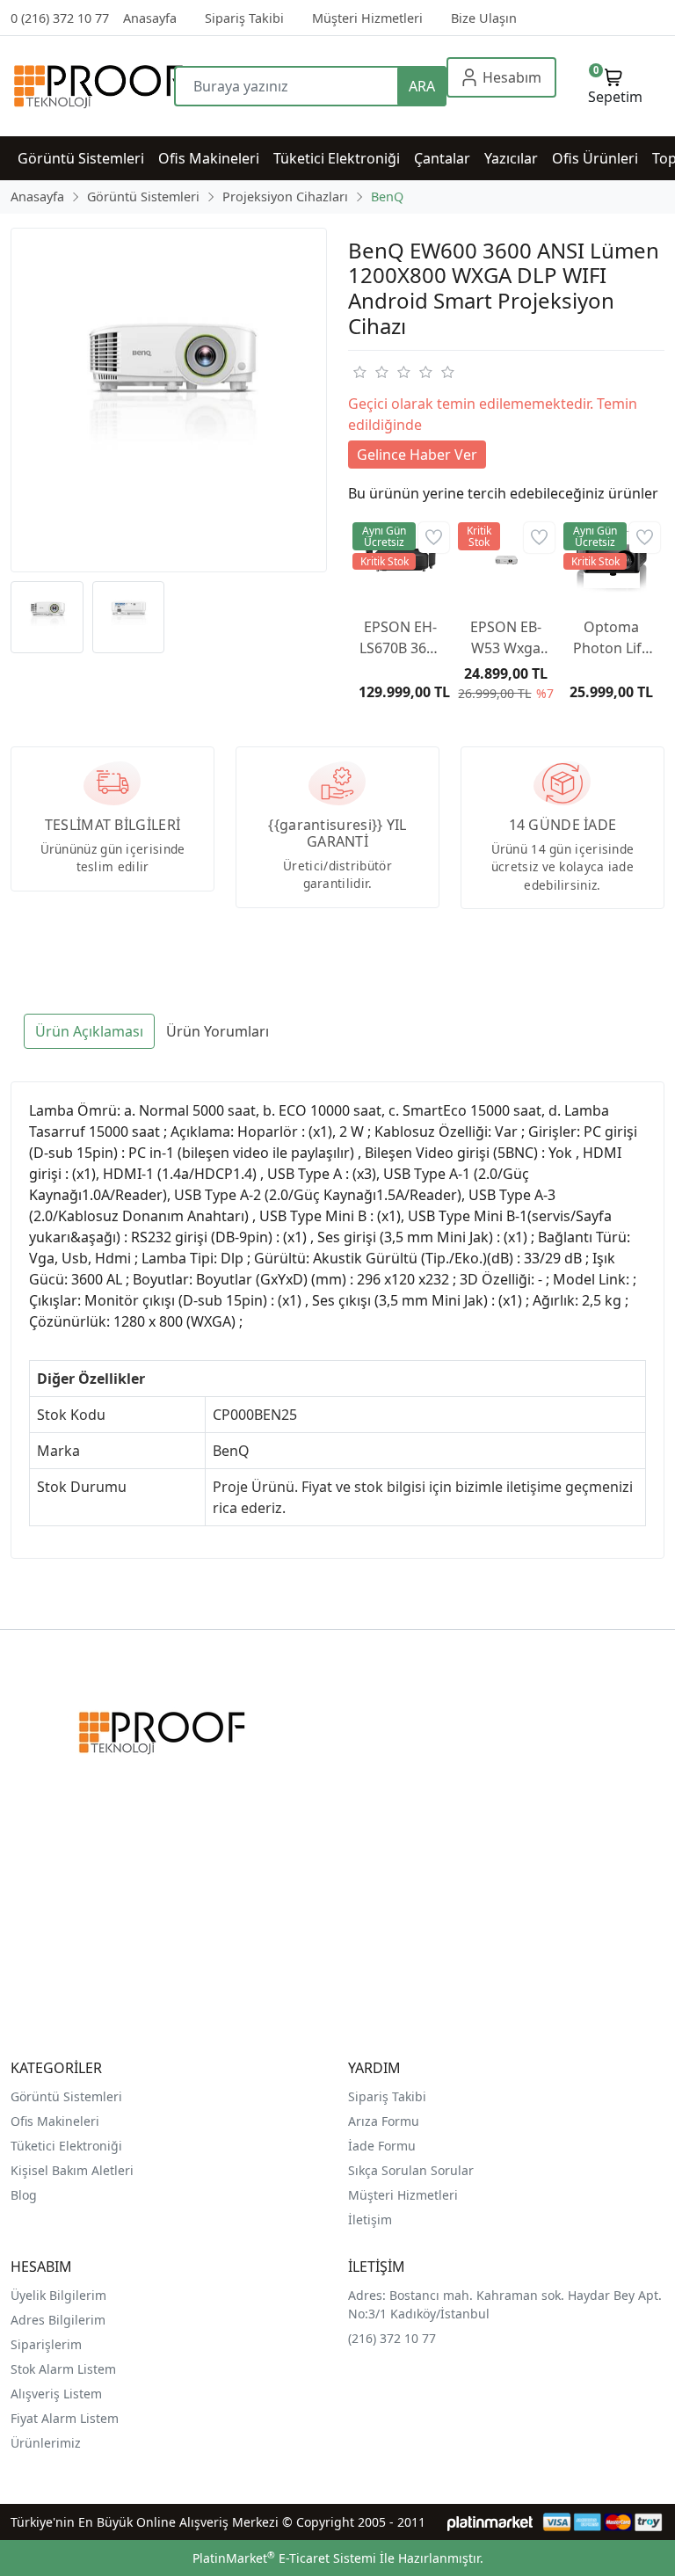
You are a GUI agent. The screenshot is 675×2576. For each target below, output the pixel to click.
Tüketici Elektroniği (66, 2146)
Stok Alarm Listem (63, 2369)
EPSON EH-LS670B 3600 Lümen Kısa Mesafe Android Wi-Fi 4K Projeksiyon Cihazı (401, 638)
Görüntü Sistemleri (66, 2096)
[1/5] (359, 372)
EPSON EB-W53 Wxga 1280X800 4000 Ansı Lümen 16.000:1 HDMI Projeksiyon (506, 638)
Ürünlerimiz (46, 2443)
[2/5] (370, 372)
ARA (422, 86)
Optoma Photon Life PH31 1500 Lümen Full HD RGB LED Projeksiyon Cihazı (611, 638)
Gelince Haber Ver (417, 455)
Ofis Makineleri (55, 2121)
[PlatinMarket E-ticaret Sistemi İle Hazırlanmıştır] (490, 2522)
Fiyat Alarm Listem (65, 2418)
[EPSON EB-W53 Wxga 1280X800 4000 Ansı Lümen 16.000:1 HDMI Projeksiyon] (506, 560)
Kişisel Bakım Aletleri (72, 2170)
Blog (24, 2195)
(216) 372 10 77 (392, 2338)
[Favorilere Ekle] (434, 538)
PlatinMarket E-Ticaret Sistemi (284, 2558)
